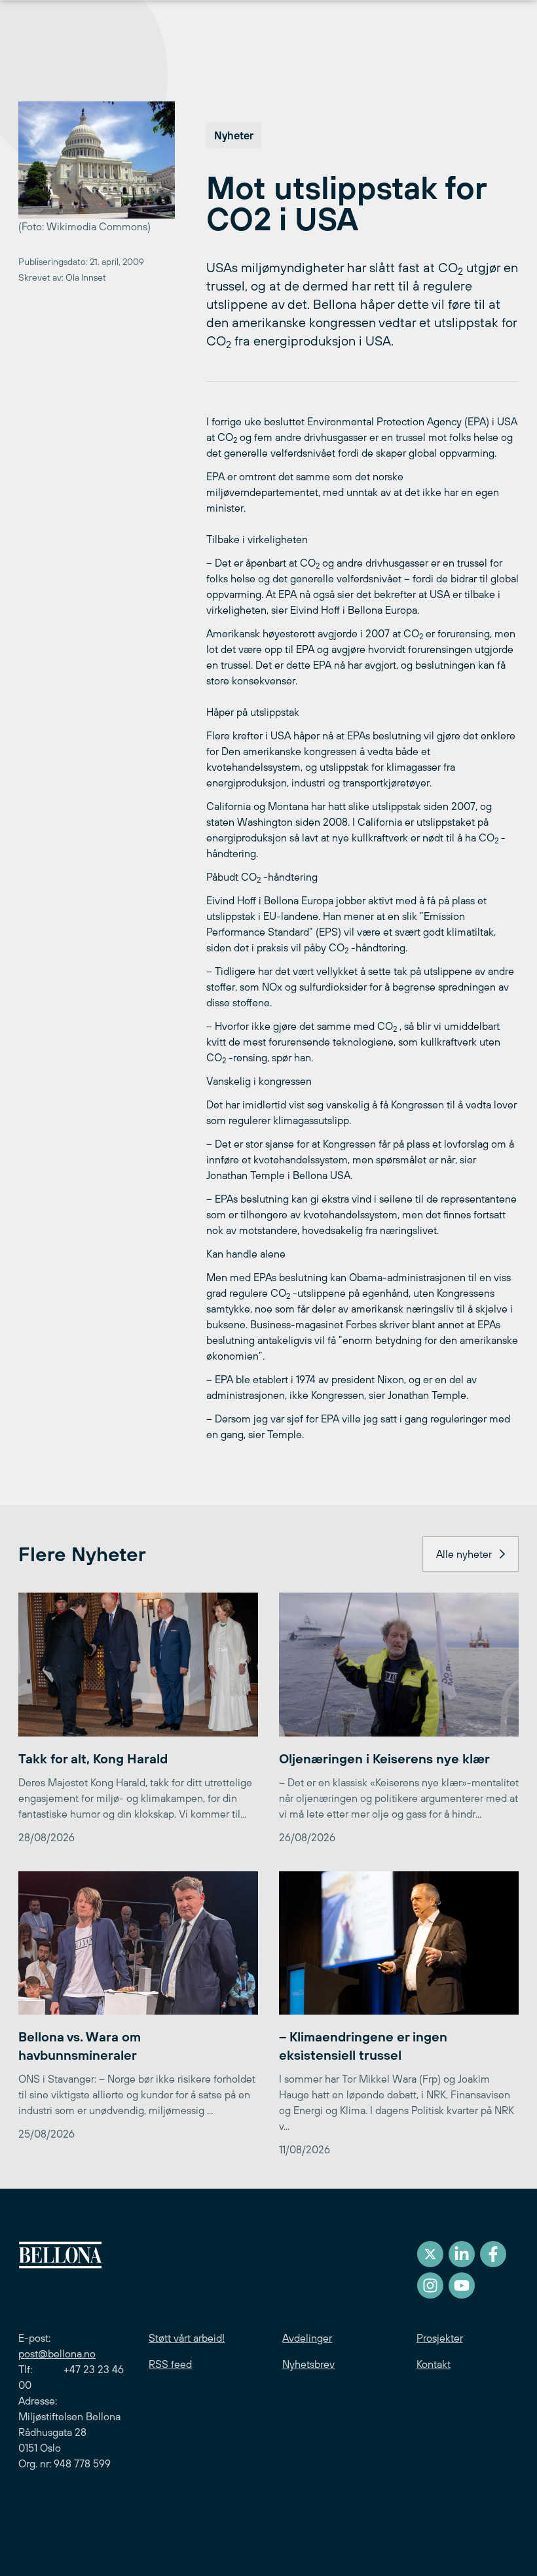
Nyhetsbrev (308, 2364)
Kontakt (434, 2364)
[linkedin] (462, 2254)
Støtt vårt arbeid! (187, 2338)
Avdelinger (307, 2338)
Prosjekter (440, 2338)
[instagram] (430, 2285)
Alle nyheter (464, 1554)
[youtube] (462, 2285)
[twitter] (430, 2254)
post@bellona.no (57, 2354)
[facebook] (493, 2254)
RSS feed (170, 2364)
